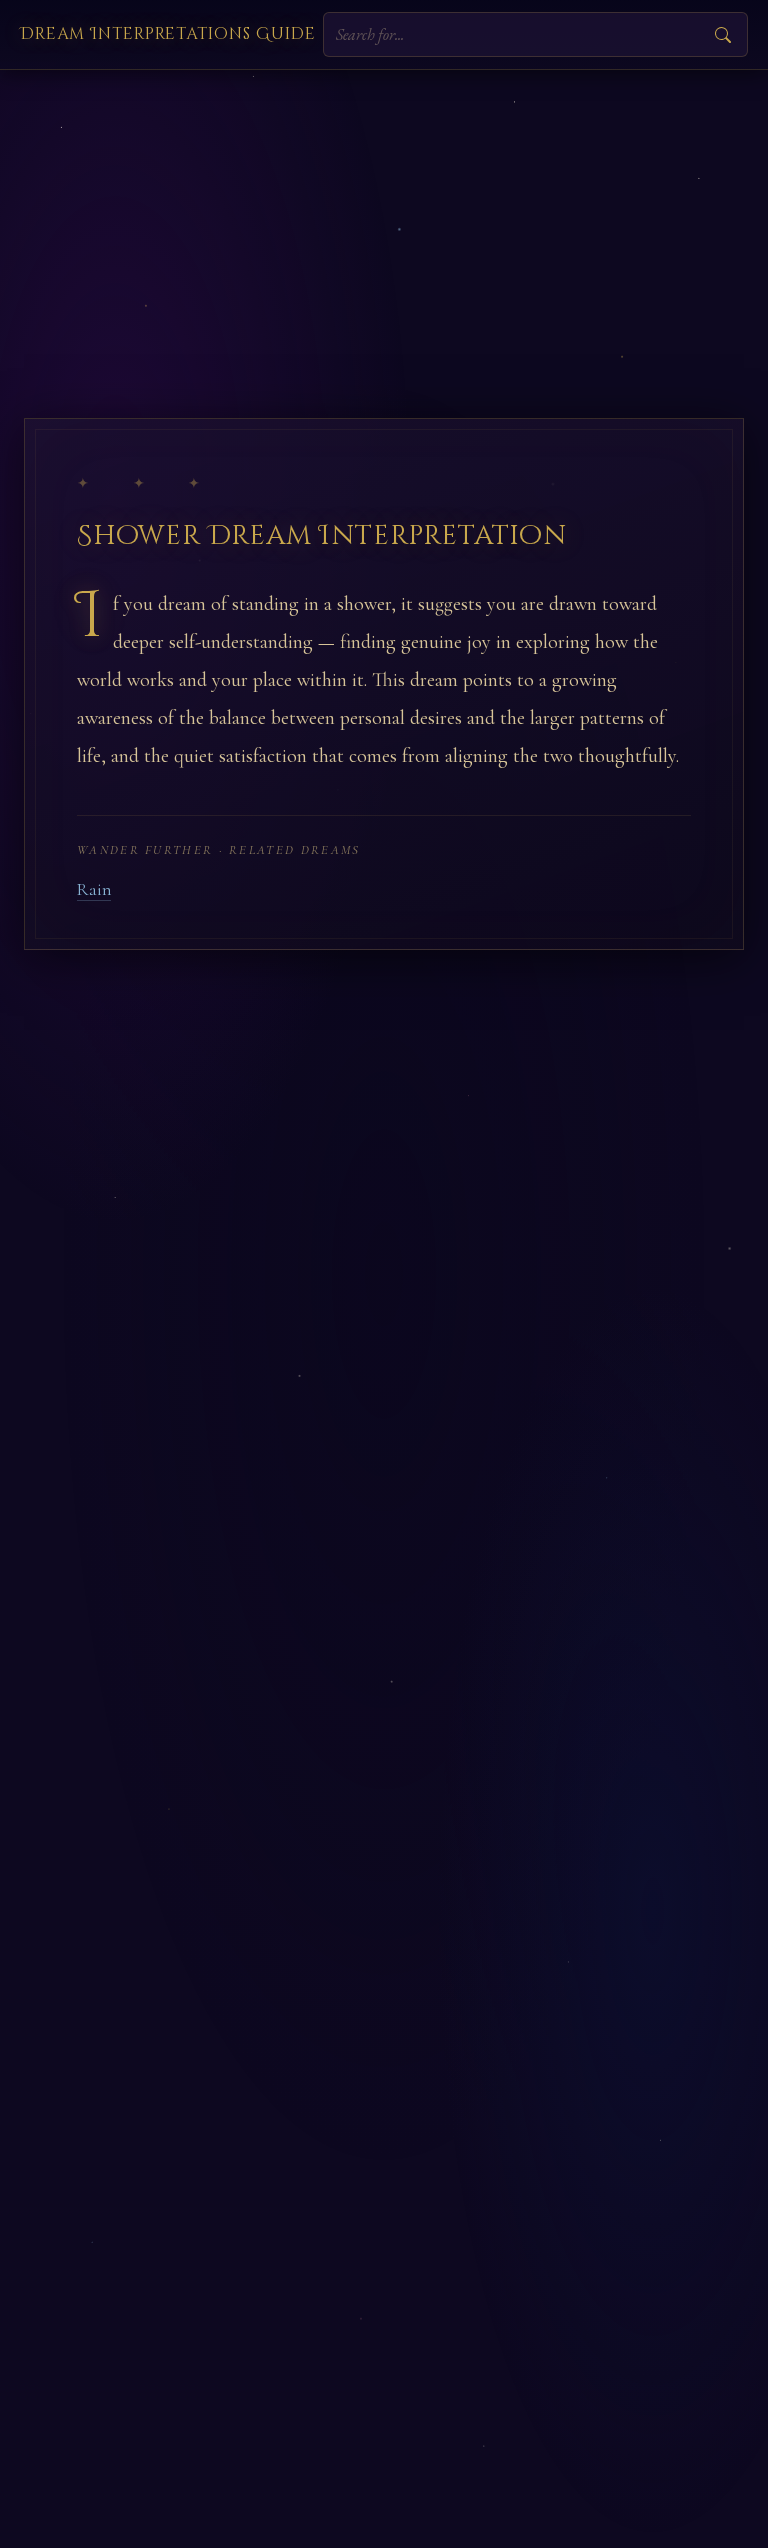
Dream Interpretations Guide (168, 34)
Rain (94, 889)
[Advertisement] (384, 220)
